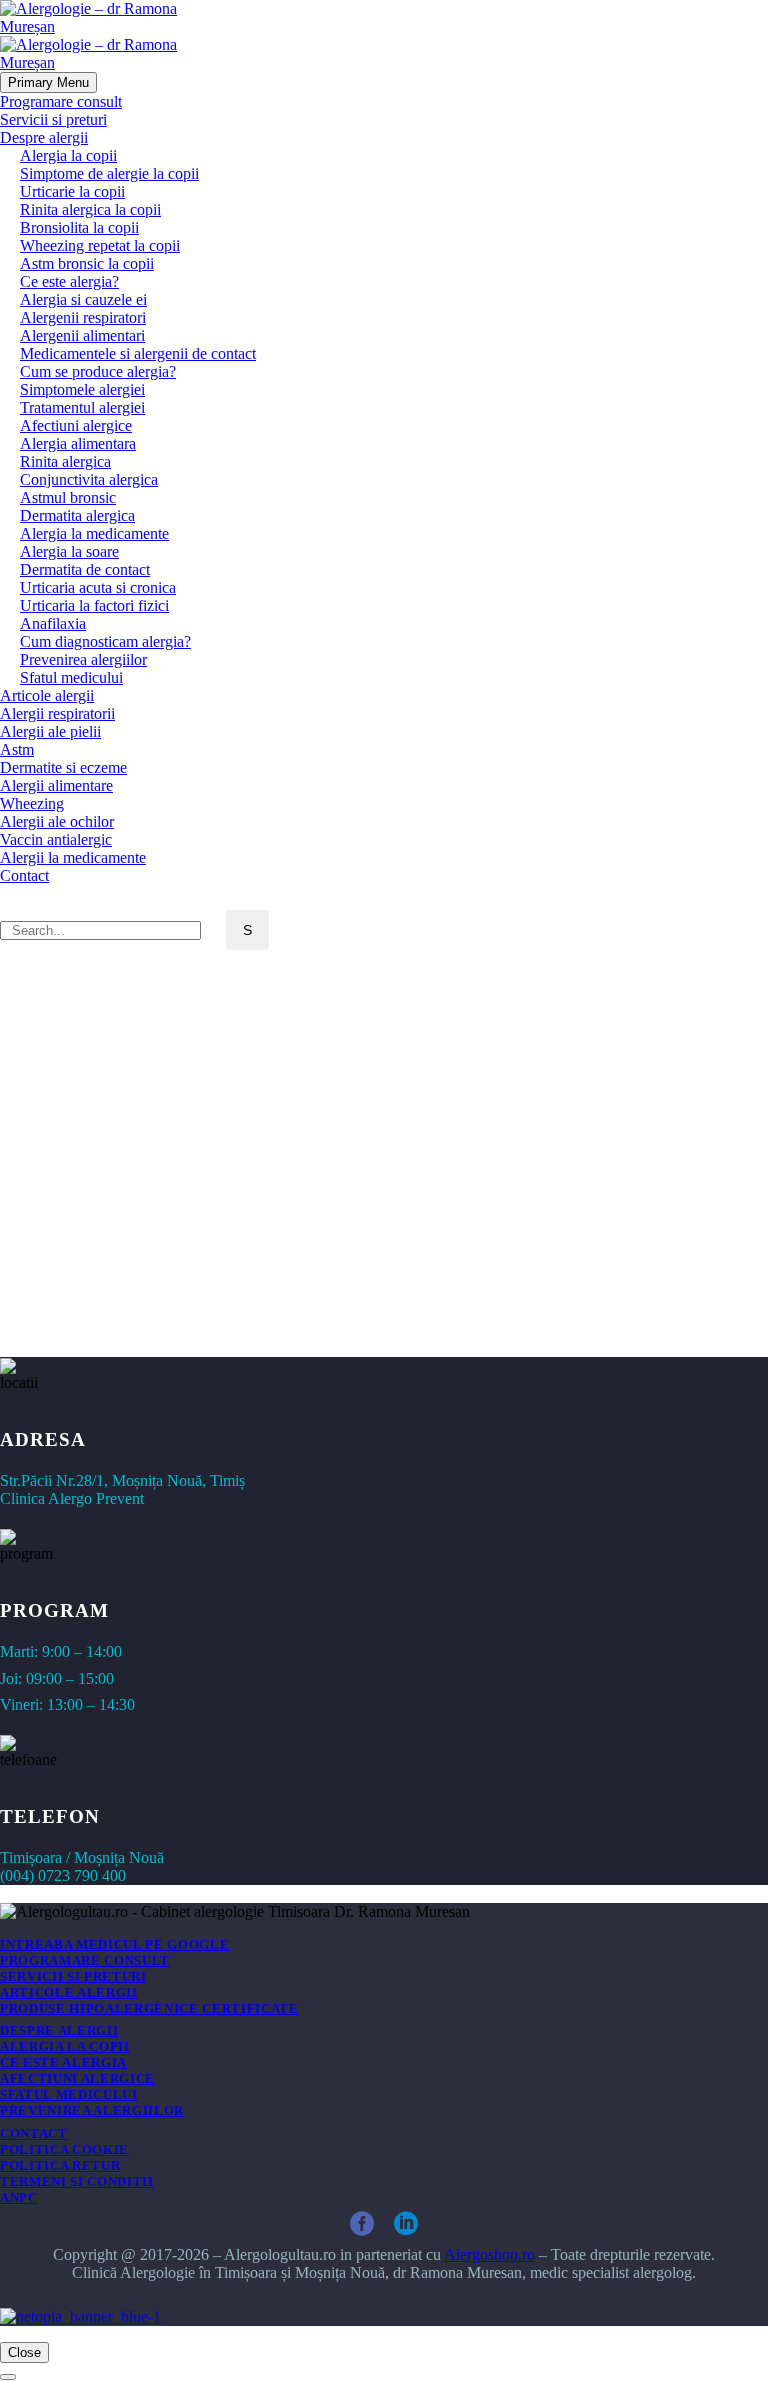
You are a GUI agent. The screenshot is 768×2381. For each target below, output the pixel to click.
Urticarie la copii (72, 191)
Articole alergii (47, 695)
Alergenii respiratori (83, 317)
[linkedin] (406, 2224)
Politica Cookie (64, 2149)
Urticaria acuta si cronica (98, 587)
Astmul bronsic (68, 497)
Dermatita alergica (77, 515)
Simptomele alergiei (82, 389)
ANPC (19, 2197)
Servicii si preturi (53, 119)
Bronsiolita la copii (79, 227)
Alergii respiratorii (57, 713)
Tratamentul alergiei (82, 407)
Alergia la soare (69, 551)
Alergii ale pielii (50, 731)
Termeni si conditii (77, 2181)
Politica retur (60, 2165)
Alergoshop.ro (489, 2254)
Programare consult (61, 101)
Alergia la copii (68, 155)
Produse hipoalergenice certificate (149, 2008)
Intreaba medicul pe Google (114, 1944)
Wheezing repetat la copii (100, 245)
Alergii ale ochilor (57, 821)
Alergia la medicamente (94, 533)
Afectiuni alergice (76, 425)
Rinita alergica (65, 461)
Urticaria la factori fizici (94, 605)
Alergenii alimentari (82, 335)
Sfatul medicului (71, 677)
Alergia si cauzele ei (83, 299)
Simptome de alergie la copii (109, 173)
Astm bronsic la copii (87, 263)
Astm (17, 749)
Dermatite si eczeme (63, 767)
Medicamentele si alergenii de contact (138, 353)
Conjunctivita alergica (89, 479)
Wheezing (32, 803)
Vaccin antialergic (56, 839)
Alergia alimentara (78, 443)
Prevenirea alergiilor (83, 659)
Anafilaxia (53, 623)
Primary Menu (48, 82)
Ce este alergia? (69, 281)
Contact (24, 875)
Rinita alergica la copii (90, 209)
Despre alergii (44, 137)
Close (24, 2352)
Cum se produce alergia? (98, 371)
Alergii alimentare (56, 785)
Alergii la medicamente (73, 857)
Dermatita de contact (85, 569)
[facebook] (362, 2224)
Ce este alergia (63, 2062)
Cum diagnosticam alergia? (105, 641)
